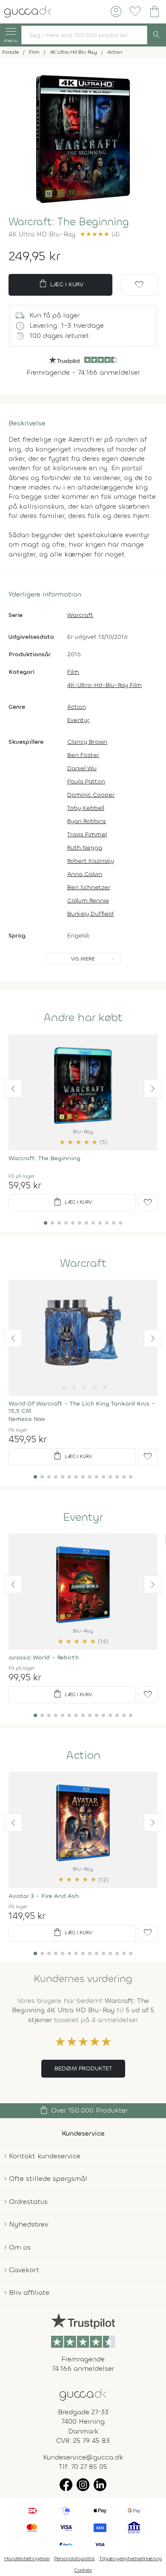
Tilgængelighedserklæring (131, 2559)
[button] (13, 1089)
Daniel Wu (82, 768)
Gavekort (24, 2270)
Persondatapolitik (74, 2559)
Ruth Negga (85, 848)
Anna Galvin (85, 874)
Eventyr (78, 720)
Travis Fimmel (87, 834)
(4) (100, 234)
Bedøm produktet (83, 2068)
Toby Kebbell (86, 808)
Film (73, 672)
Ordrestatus (28, 2202)
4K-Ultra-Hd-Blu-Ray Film (104, 685)
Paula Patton (86, 782)
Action (77, 707)
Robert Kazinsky (91, 861)
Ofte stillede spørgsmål (48, 2179)
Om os (20, 2247)
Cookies (83, 2570)
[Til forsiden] (28, 11)
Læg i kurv (61, 284)
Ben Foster (83, 755)
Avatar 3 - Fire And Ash (44, 1896)
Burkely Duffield (90, 914)
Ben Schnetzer (89, 887)
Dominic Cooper (91, 795)
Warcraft (80, 615)
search (157, 35)
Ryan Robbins (87, 821)
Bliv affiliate (29, 2292)
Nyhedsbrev (29, 2224)
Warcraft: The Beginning (44, 1158)
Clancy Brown (87, 742)
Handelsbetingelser (27, 2559)
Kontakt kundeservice (45, 2156)
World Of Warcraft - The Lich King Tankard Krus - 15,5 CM (82, 1407)
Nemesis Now (27, 1419)
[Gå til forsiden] (83, 2394)
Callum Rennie (88, 901)
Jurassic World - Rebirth (44, 1658)
